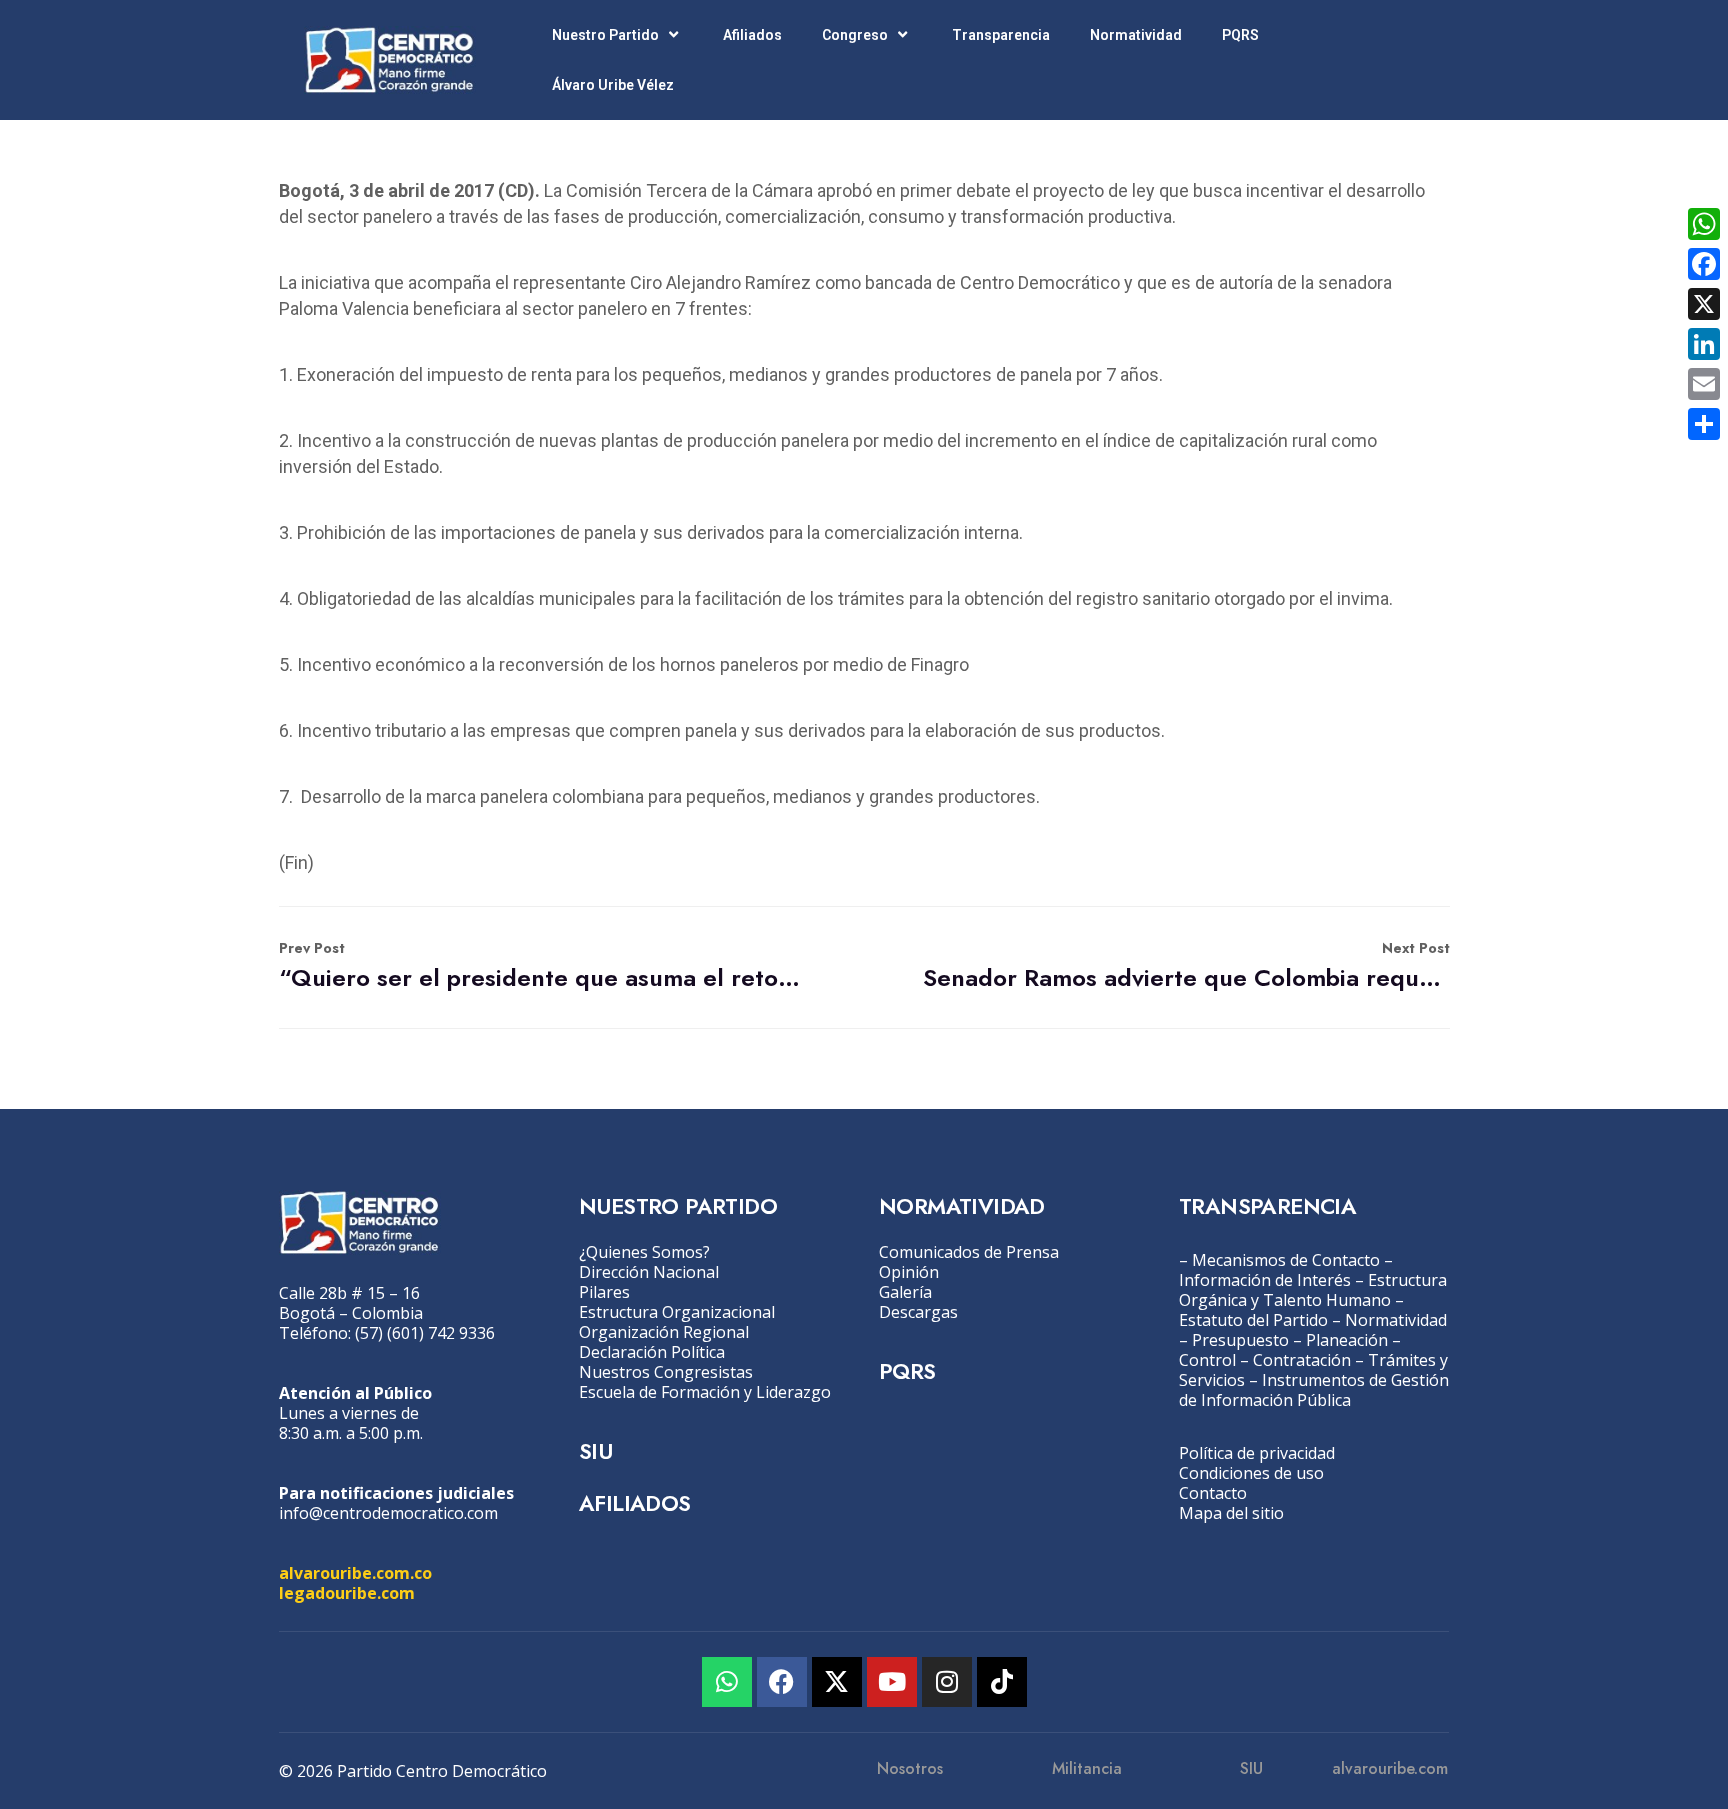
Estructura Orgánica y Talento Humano (1313, 1290)
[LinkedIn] (1704, 344)
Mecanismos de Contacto (1286, 1260)
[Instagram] (947, 1682)
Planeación (1347, 1340)
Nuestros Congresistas (666, 1372)
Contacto (1213, 1493)
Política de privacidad (1257, 1453)
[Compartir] (1704, 424)
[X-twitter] (837, 1682)
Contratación (1302, 1360)
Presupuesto (1240, 1340)
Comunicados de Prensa (969, 1252)
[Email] (1704, 384)
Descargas (918, 1312)
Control (1207, 1360)
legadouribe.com (347, 1593)
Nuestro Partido (605, 35)
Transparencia (1001, 35)
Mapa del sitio (1231, 1513)
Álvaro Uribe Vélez (613, 85)
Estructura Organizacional (677, 1312)
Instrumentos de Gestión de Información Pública (1314, 1390)
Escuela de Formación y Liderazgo (705, 1392)
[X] (1704, 304)
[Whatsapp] (727, 1682)
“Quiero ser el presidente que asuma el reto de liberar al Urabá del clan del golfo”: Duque (542, 966)
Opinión (909, 1272)
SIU (595, 1451)
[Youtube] (892, 1682)
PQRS (1240, 35)
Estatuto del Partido (1253, 1320)
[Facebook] (782, 1682)
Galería (905, 1292)
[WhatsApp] (1704, 224)
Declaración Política (652, 1352)
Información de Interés (1265, 1280)
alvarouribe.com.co (355, 1573)
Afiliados (752, 35)
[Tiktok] (1002, 1682)
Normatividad (1136, 35)
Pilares (604, 1292)
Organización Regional (664, 1332)
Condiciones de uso (1251, 1473)
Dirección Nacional (649, 1272)
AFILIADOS (635, 1503)
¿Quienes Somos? (644, 1252)
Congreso (855, 35)
